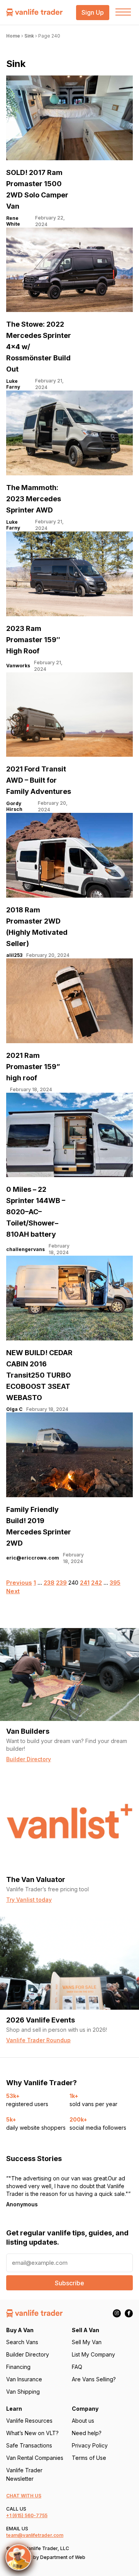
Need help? (87, 2433)
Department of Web (63, 2557)
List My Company (93, 2354)
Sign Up (93, 13)
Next (13, 1591)
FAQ (77, 2367)
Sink (29, 36)
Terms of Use (89, 2458)
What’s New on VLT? (32, 2433)
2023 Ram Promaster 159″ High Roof (33, 640)
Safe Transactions (29, 2445)
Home (13, 36)
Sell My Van (87, 2342)
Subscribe (69, 2283)
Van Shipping (23, 2392)
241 (85, 1583)
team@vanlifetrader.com (35, 2535)
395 (115, 1583)
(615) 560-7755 (30, 2515)
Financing (18, 2367)
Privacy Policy (90, 2445)
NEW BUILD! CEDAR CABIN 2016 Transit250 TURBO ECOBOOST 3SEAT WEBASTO (39, 1375)
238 (49, 1583)
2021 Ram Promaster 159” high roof (33, 1067)
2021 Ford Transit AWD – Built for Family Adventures (39, 780)
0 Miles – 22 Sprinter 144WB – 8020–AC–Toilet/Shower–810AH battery (36, 1212)
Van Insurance (24, 2379)
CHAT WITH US (24, 2496)
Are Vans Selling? (94, 2379)
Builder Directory (28, 2354)
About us (83, 2421)
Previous (19, 1583)
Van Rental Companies (35, 2458)
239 (61, 1583)
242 (97, 1583)
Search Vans (22, 2342)
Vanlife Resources (29, 2421)
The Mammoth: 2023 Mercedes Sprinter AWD (34, 499)
